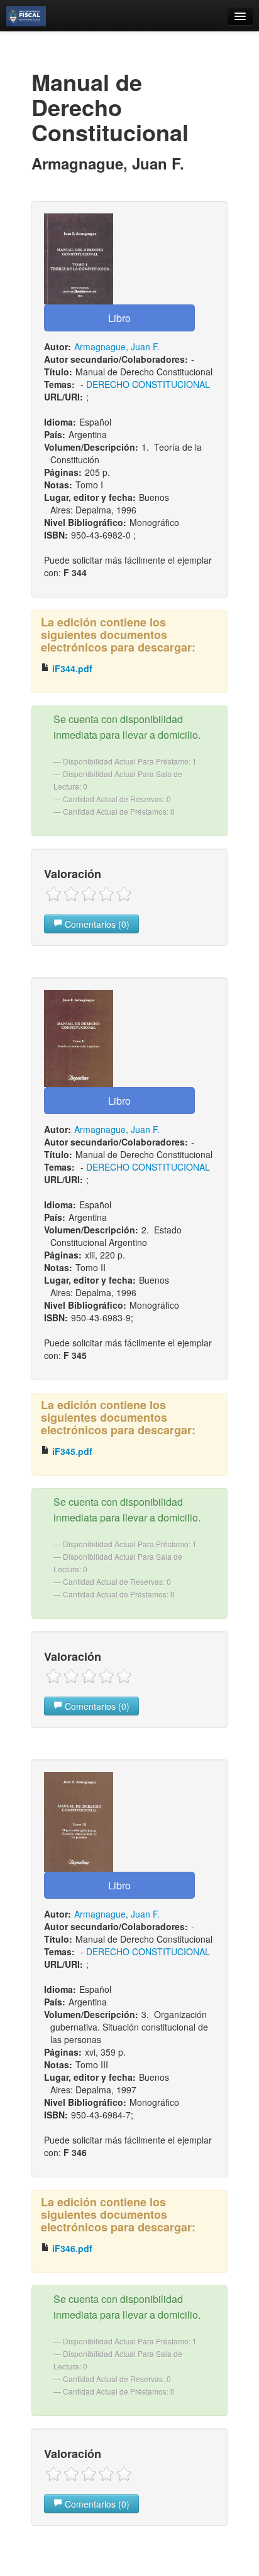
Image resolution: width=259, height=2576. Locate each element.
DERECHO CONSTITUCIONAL (148, 384)
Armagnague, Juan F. (117, 346)
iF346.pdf (71, 2248)
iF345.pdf (71, 1451)
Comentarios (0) (96, 924)
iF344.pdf (71, 668)
